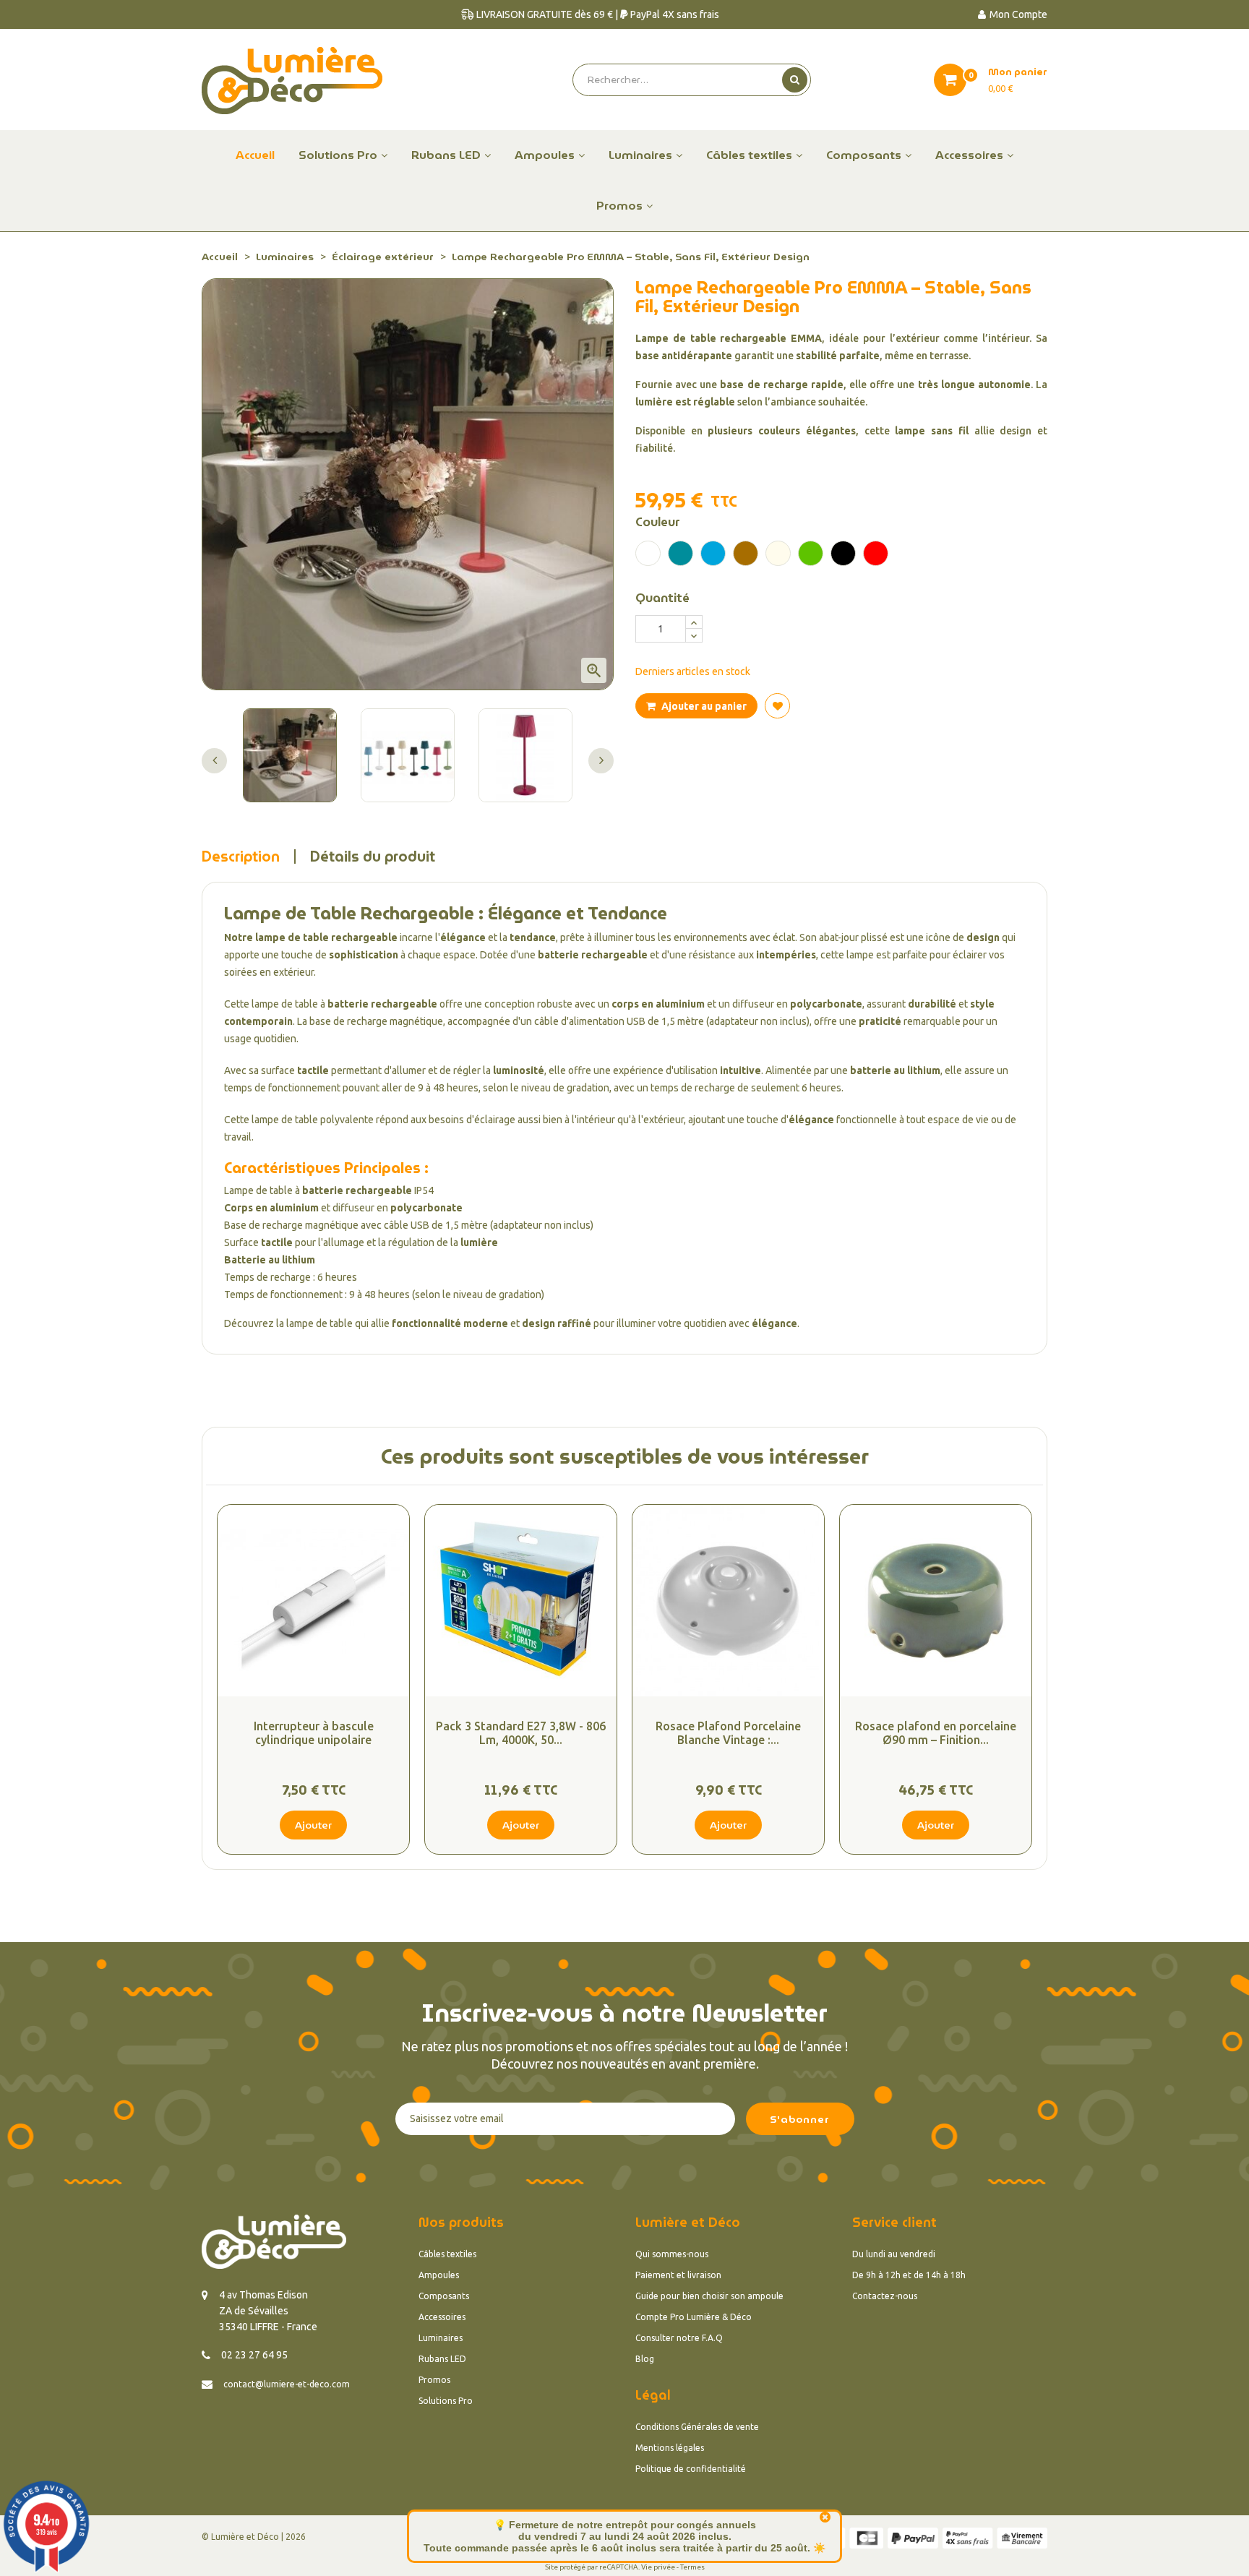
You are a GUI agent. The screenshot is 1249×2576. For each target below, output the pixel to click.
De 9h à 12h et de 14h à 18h (909, 2275)
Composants (444, 2296)
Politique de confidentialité (691, 2469)
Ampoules (439, 2275)
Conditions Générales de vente (697, 2427)
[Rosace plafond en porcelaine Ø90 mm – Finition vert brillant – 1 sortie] (936, 1601)
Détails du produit (373, 856)
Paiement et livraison (678, 2275)
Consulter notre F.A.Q (679, 2338)
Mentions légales (670, 2448)
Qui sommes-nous (672, 2254)
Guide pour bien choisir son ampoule (709, 2296)
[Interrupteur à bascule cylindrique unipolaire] (313, 1601)
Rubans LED (442, 2359)
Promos (434, 2380)
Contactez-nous (885, 2296)
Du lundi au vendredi (894, 2254)
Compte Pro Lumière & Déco (694, 2317)
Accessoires (442, 2317)
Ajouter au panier (703, 706)
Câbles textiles (447, 2254)
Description (241, 856)
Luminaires (441, 2338)
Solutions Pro (446, 2401)
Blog (645, 2359)
